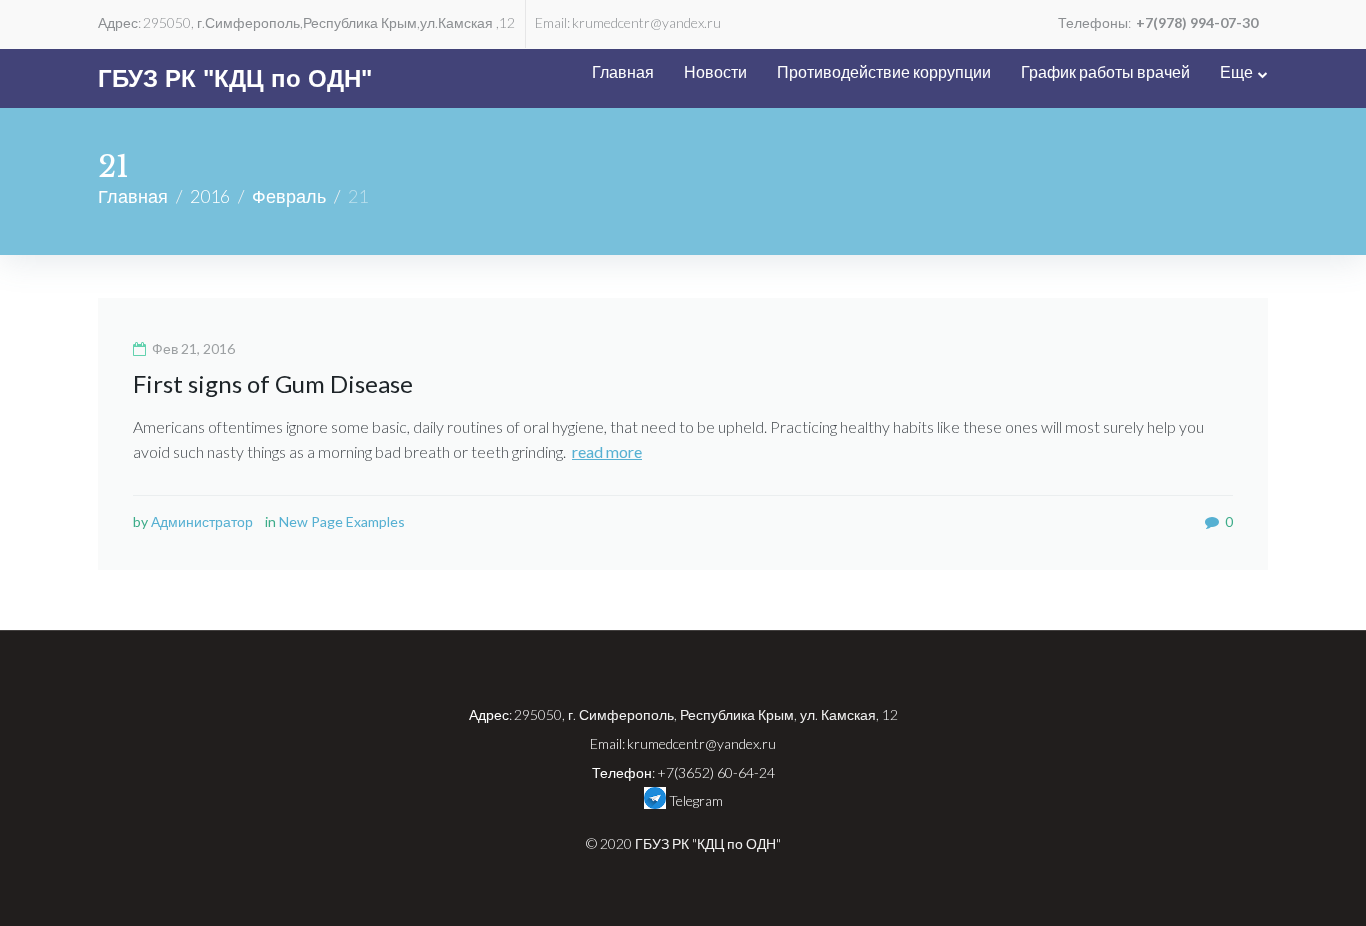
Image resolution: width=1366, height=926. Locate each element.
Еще (1236, 71)
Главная (623, 71)
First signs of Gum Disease (273, 383)
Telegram (694, 800)
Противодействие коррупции (884, 71)
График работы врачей (1105, 71)
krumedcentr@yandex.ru (646, 22)
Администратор (202, 521)
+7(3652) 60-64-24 (716, 772)
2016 (210, 196)
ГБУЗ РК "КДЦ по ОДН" (235, 78)
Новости (715, 71)
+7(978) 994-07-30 (1197, 22)
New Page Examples (342, 521)
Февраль (289, 196)
